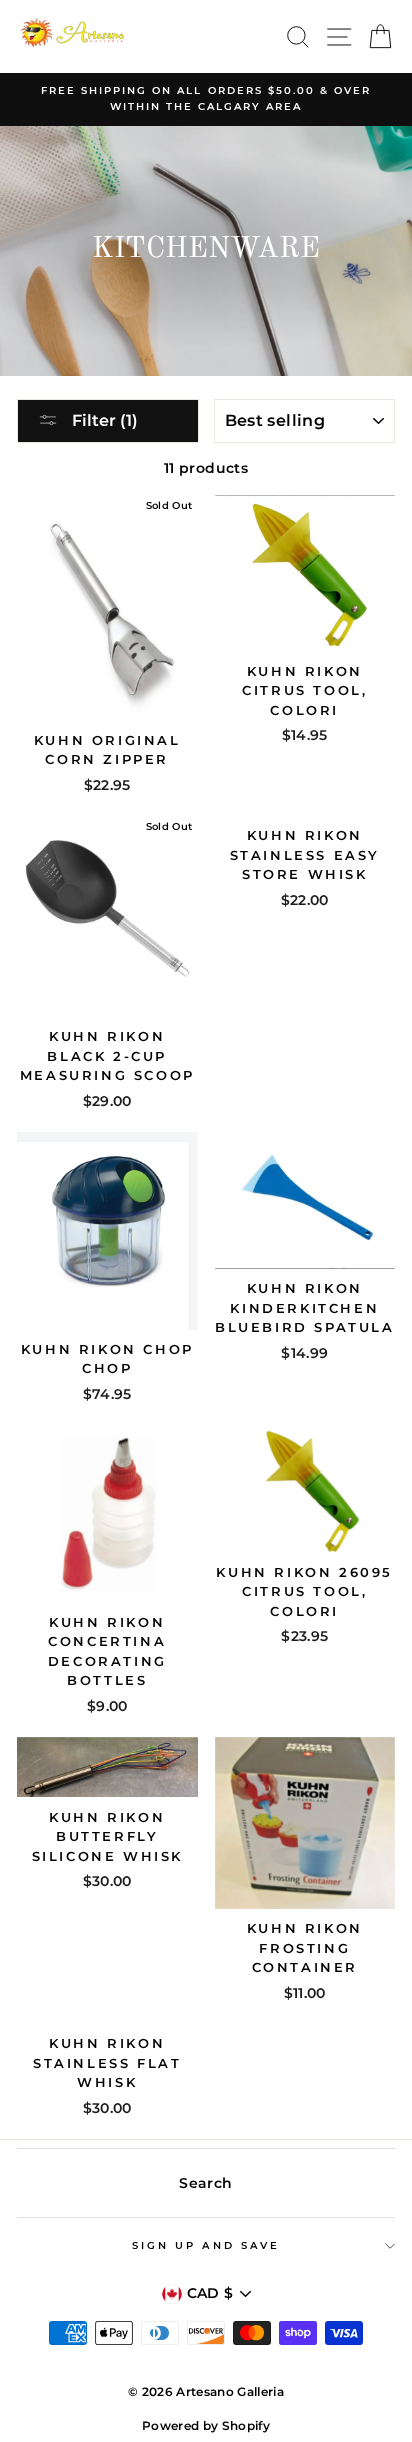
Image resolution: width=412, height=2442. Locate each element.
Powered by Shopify (206, 2425)
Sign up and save (206, 2245)
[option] (206, 99)
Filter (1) (103, 420)
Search (205, 2183)
